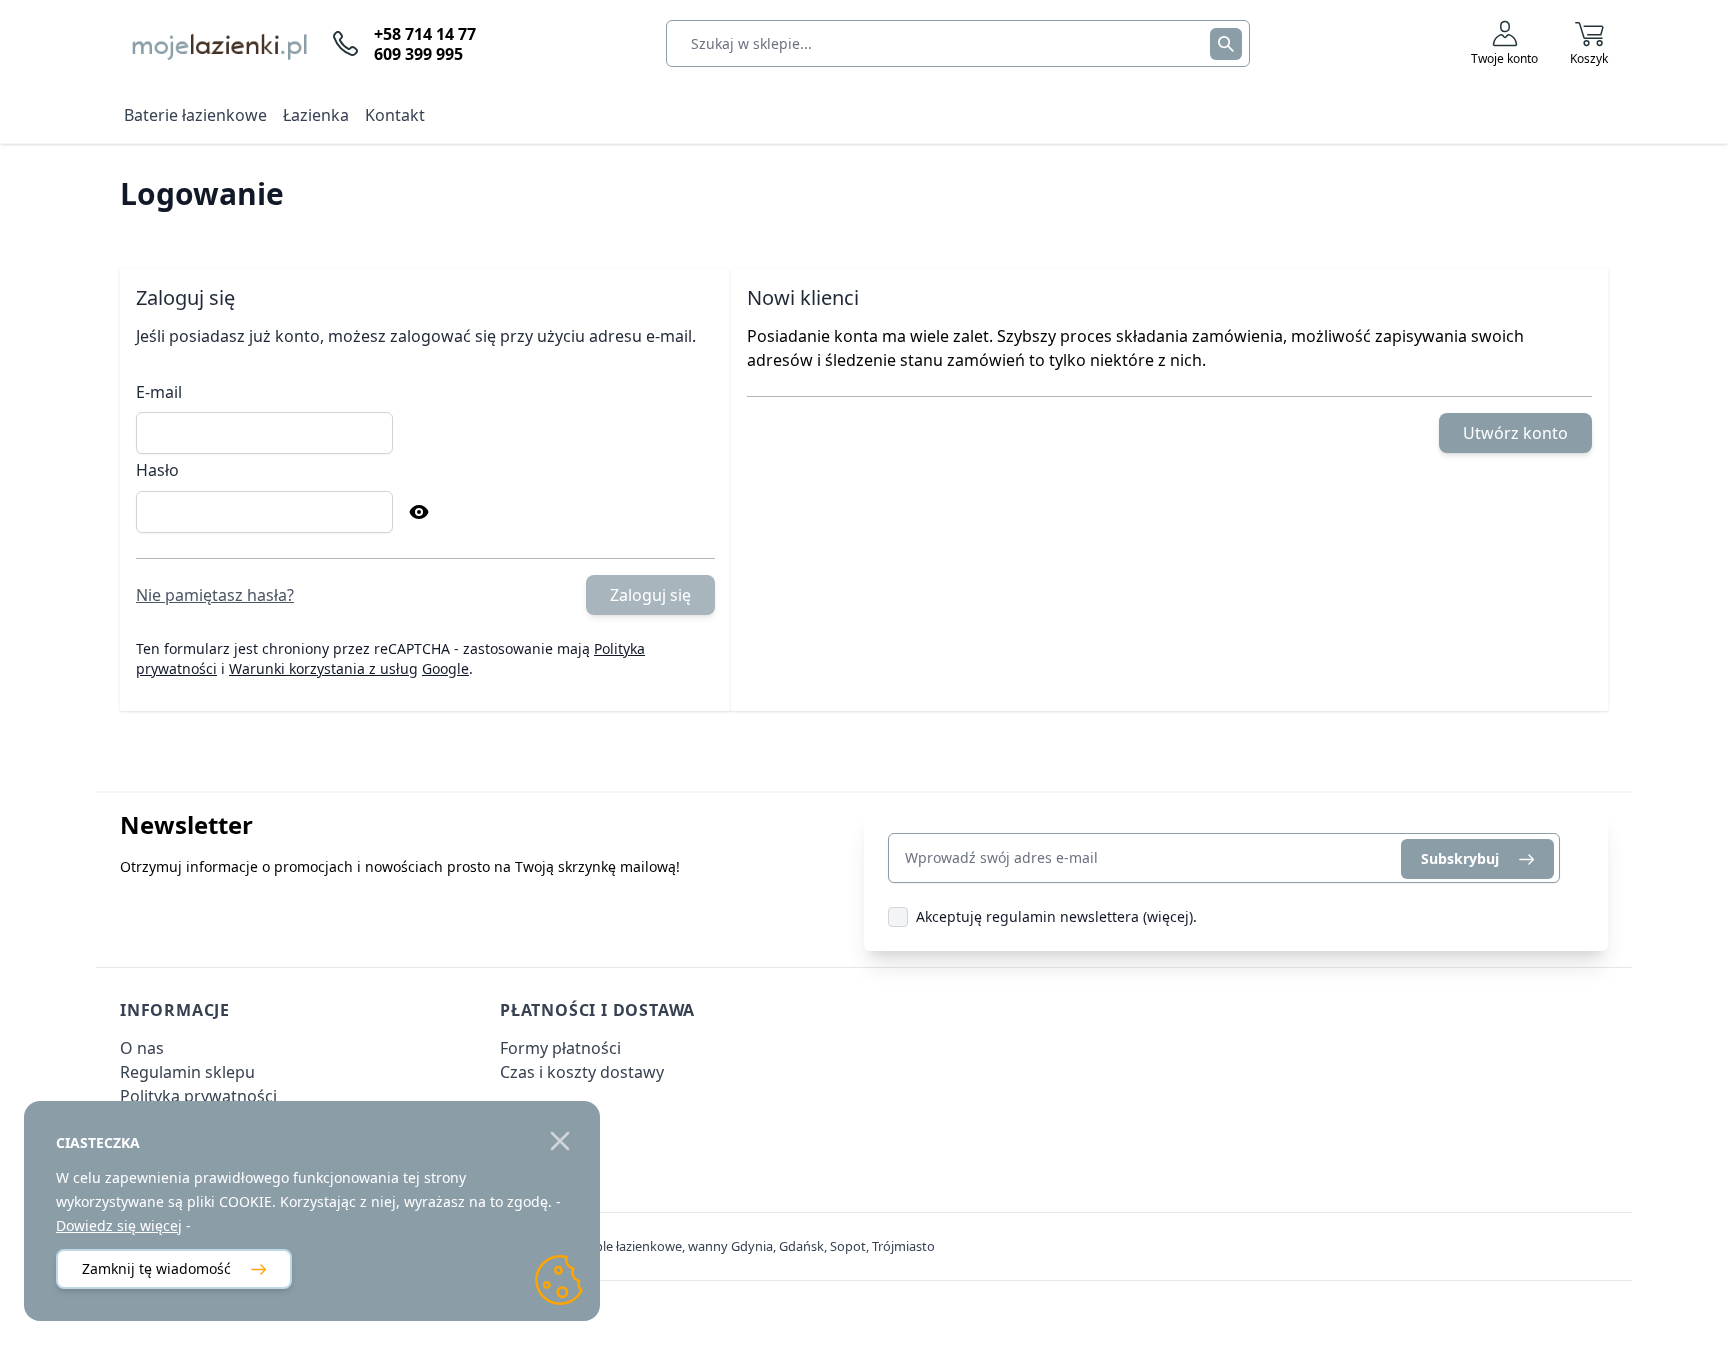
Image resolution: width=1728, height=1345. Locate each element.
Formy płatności (560, 1048)
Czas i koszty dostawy (582, 1072)
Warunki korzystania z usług (323, 668)
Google (445, 668)
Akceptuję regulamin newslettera (1027, 916)
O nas (142, 1048)
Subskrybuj (1460, 858)
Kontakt (395, 115)
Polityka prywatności (198, 1096)
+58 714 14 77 (425, 34)
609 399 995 (418, 54)
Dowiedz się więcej (119, 1225)
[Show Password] (419, 512)
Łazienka (316, 115)
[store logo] (214, 43)
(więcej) (1168, 916)
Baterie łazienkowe (195, 115)
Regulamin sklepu (187, 1072)
